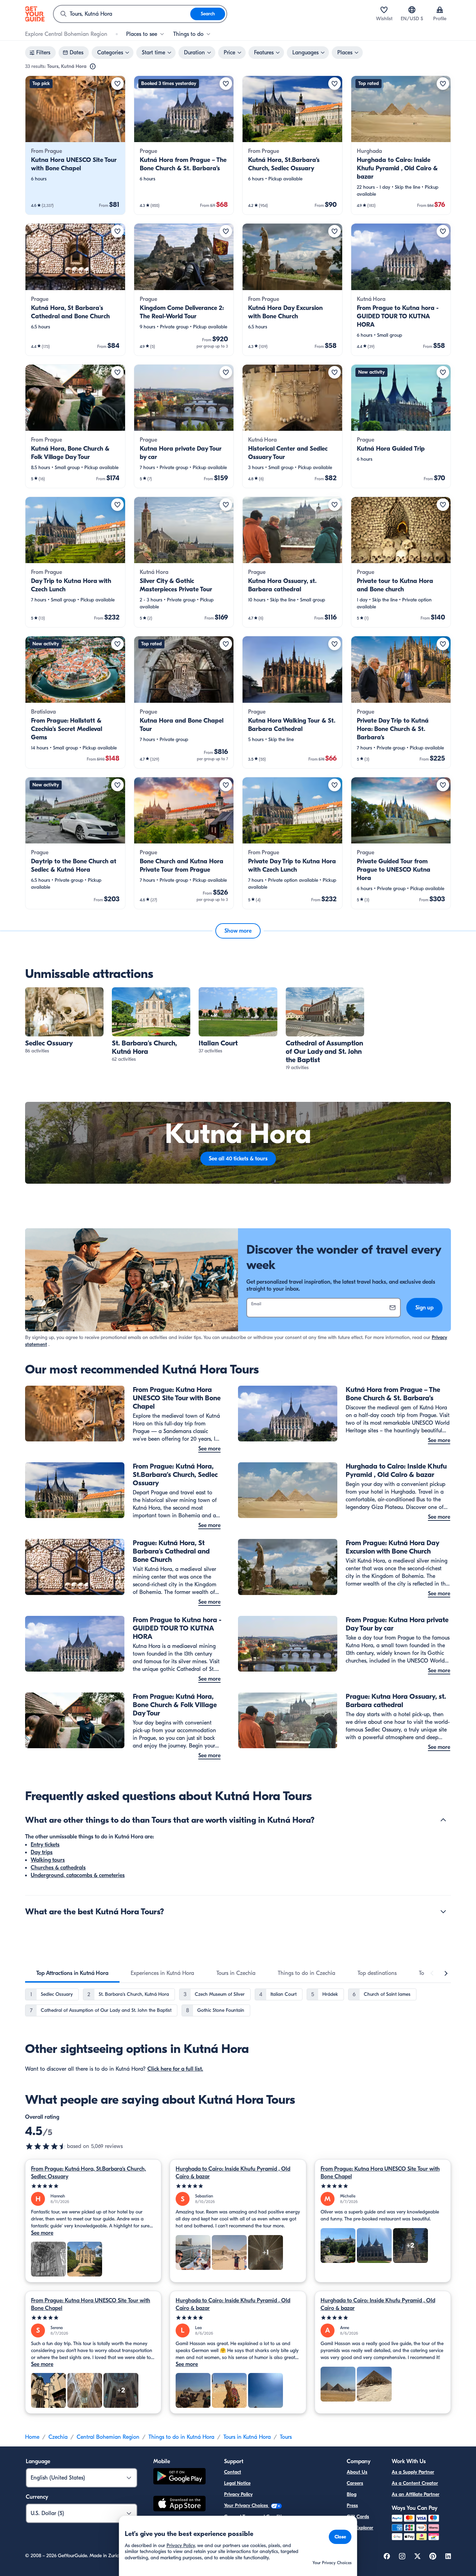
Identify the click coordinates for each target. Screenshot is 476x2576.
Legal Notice (237, 2483)
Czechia (58, 2437)
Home (32, 2437)
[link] (75, 145)
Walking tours (48, 1860)
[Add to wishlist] (117, 84)
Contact (233, 2472)
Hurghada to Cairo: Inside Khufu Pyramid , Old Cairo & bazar (233, 2173)
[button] (75, 145)
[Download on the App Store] (179, 2505)
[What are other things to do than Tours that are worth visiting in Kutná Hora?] (443, 1820)
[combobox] (122, 14)
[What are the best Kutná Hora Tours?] (443, 1912)
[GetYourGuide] (35, 14)
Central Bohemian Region (108, 2437)
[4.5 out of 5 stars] (46, 2146)
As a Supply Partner (413, 2472)
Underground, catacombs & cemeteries (78, 1875)
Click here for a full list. (175, 2069)
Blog (352, 2494)
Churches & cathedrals (58, 1868)
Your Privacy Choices (247, 2505)
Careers (355, 2483)
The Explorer (360, 2528)
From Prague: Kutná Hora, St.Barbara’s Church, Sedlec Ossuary (89, 2173)
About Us (357, 2472)
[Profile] (440, 10)
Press (352, 2505)
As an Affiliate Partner (416, 2494)
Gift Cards (358, 2517)
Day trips (42, 1852)
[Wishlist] (384, 10)
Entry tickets (45, 1845)
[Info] (93, 67)
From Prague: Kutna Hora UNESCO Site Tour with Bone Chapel (380, 2173)
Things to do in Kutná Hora (181, 2437)
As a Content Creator (415, 2483)
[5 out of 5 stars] (93, 2186)
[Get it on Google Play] (179, 2477)
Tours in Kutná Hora (247, 2437)
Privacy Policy (238, 2494)
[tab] (72, 1973)
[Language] (412, 10)
